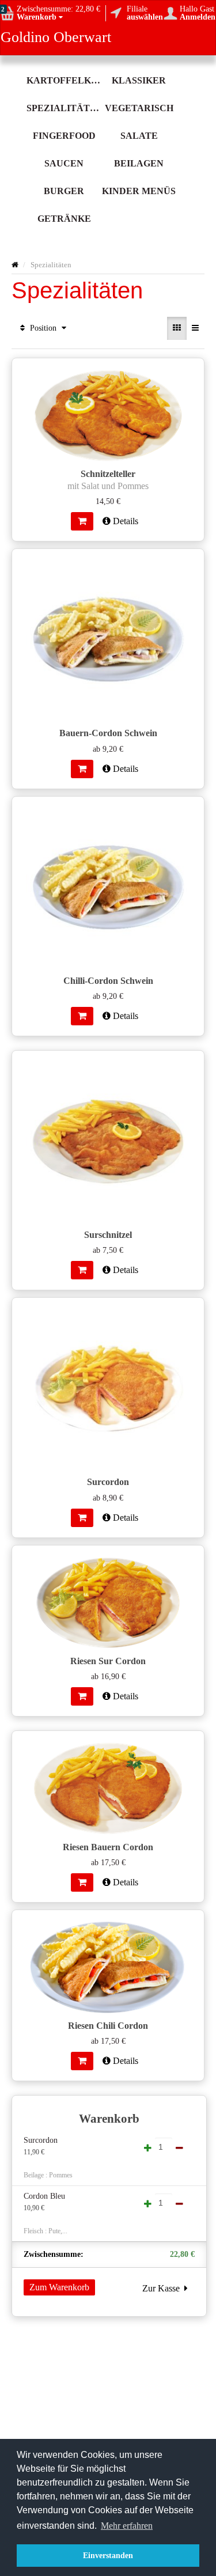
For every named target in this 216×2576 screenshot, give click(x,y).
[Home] (15, 265)
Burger (64, 191)
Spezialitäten (64, 108)
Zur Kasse (163, 2288)
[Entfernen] (201, 2141)
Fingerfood (64, 136)
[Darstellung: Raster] (177, 328)
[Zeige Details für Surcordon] (108, 1388)
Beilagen (139, 163)
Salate (139, 136)
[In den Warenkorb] (82, 521)
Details (124, 521)
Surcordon (41, 2140)
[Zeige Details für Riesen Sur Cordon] (108, 1601)
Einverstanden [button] (108, 2555)
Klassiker (139, 80)
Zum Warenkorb (59, 2287)
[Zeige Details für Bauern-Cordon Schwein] (108, 639)
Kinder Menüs (139, 191)
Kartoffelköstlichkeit (64, 80)
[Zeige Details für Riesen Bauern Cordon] (108, 1787)
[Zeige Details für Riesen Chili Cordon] (108, 1966)
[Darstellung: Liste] (195, 328)
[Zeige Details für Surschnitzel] (108, 1141)
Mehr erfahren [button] (127, 2526)
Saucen (64, 163)
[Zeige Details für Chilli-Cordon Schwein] (108, 887)
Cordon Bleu (44, 2196)
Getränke (64, 219)
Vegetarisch (139, 108)
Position (43, 328)
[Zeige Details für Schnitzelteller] (108, 414)
